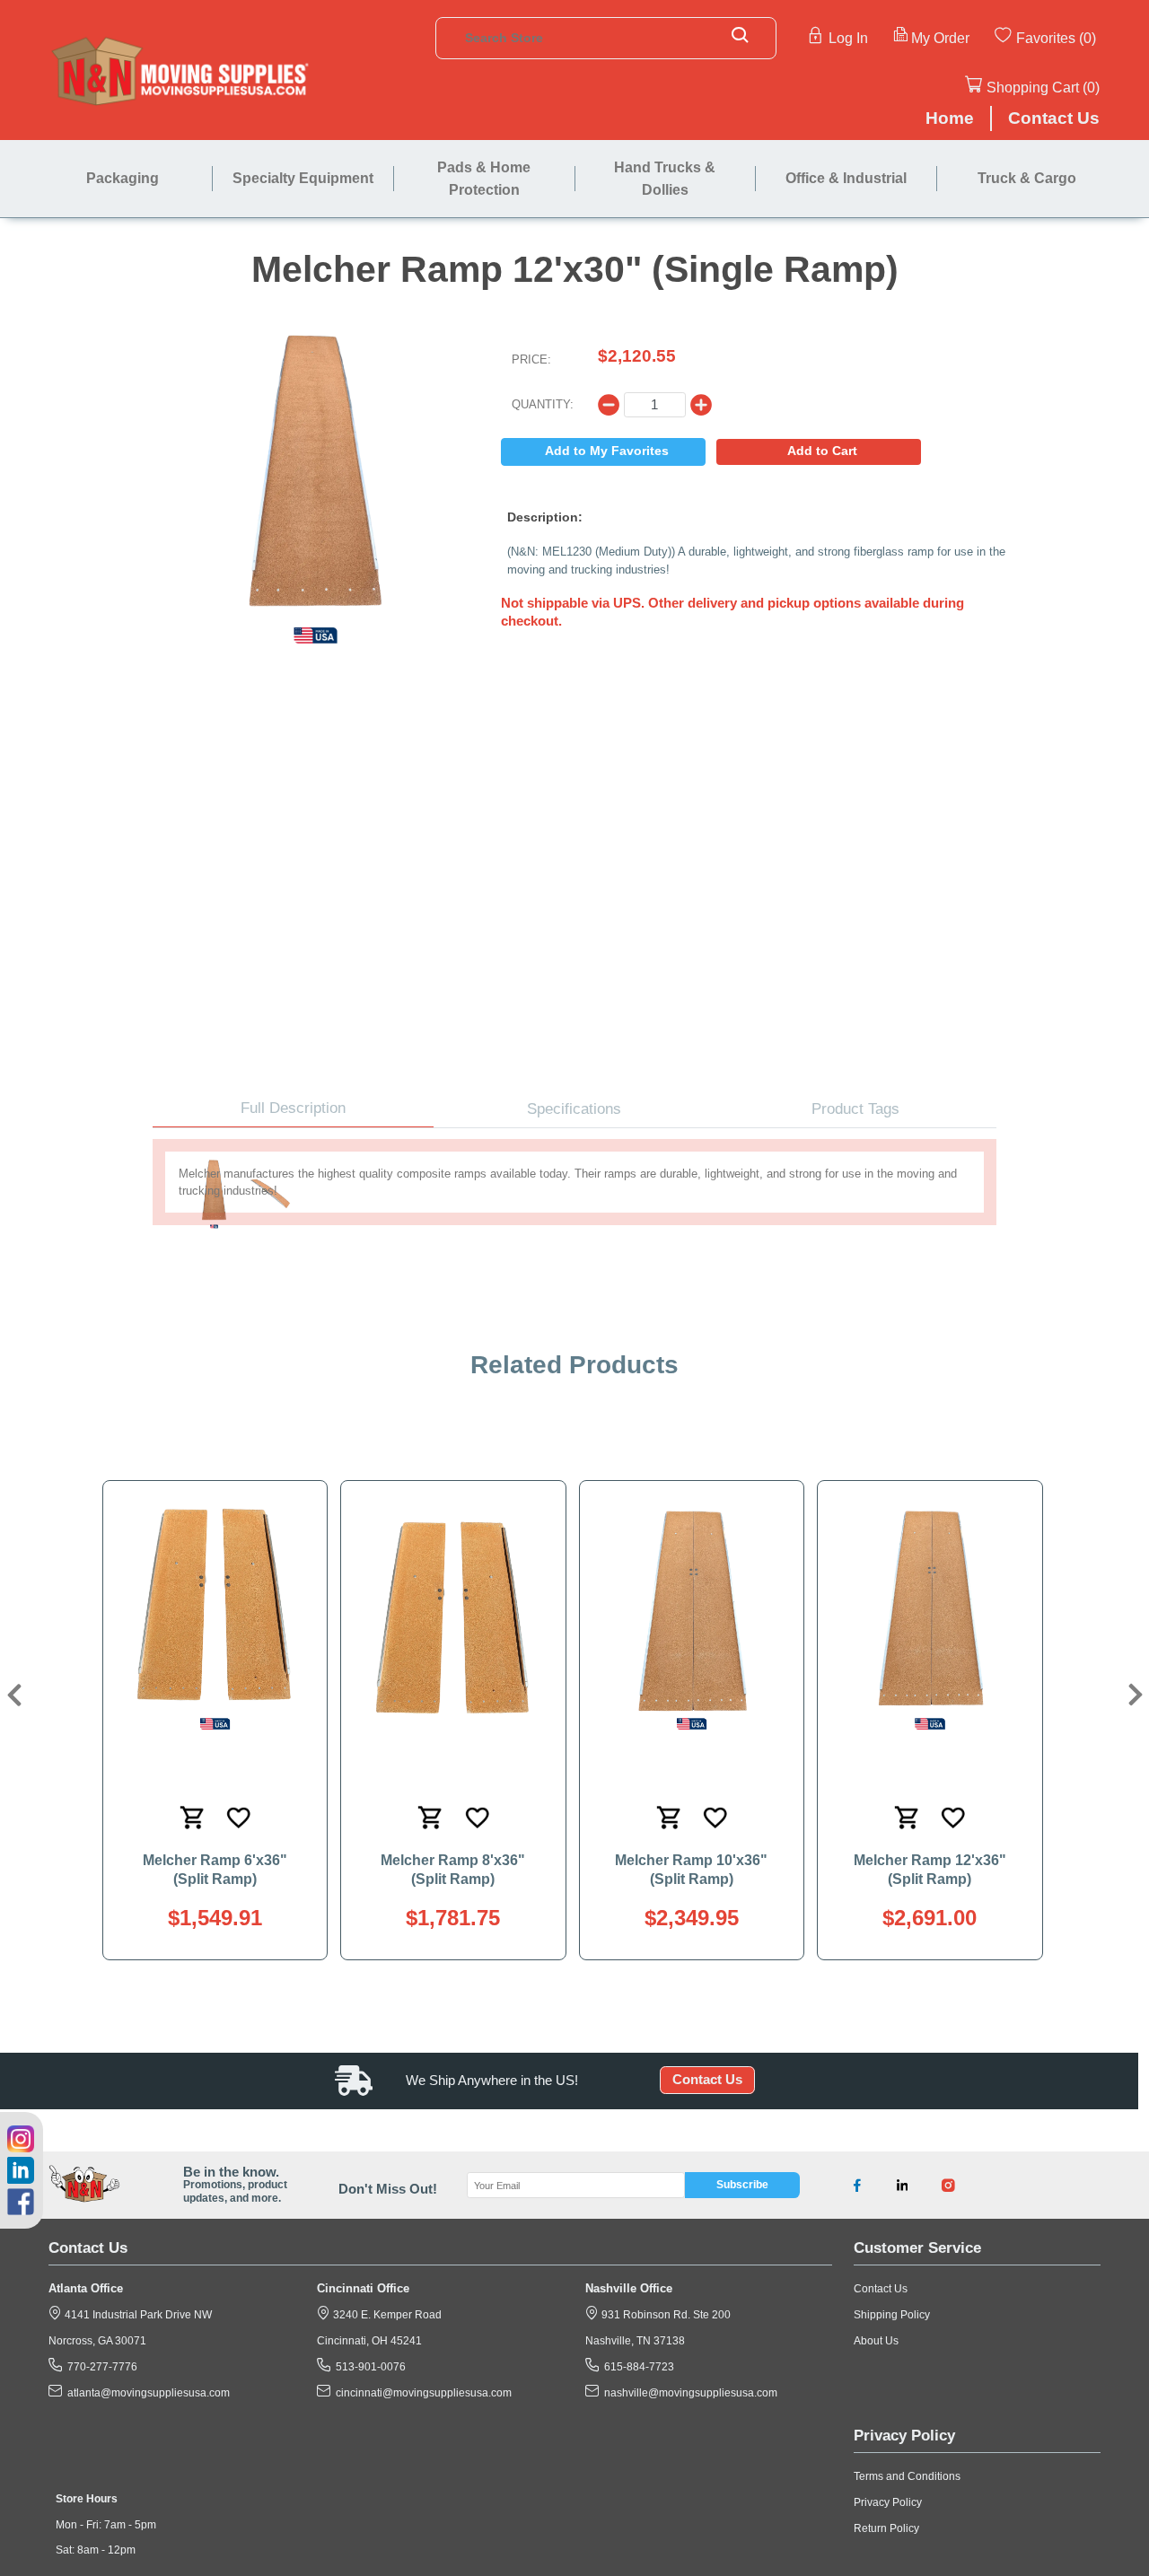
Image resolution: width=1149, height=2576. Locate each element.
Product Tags (855, 1109)
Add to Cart (822, 451)
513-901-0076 (368, 2367)
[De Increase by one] (609, 405)
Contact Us (707, 2081)
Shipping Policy (892, 2315)
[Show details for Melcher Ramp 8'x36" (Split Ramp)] (453, 1619)
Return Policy (886, 2528)
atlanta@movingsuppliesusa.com (146, 2393)
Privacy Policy (888, 2502)
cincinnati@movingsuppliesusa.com (421, 2393)
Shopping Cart (1033, 87)
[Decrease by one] (701, 405)
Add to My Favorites (607, 451)
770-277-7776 (100, 2367)
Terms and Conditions (907, 2476)
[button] (12, 1695)
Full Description (293, 1108)
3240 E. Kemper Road (386, 2315)
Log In (848, 38)
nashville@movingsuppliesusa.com (688, 2393)
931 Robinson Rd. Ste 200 (665, 2315)
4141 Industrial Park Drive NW (137, 2315)
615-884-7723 (636, 2367)
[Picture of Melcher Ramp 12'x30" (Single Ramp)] (316, 475)
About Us (876, 2341)
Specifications (574, 1109)
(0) (1088, 38)
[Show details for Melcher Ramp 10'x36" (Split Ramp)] (691, 1619)
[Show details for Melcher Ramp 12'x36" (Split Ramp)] (930, 1619)
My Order (940, 38)
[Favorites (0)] (1098, 37)
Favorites (1046, 38)
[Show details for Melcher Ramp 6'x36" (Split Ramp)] (215, 1619)
